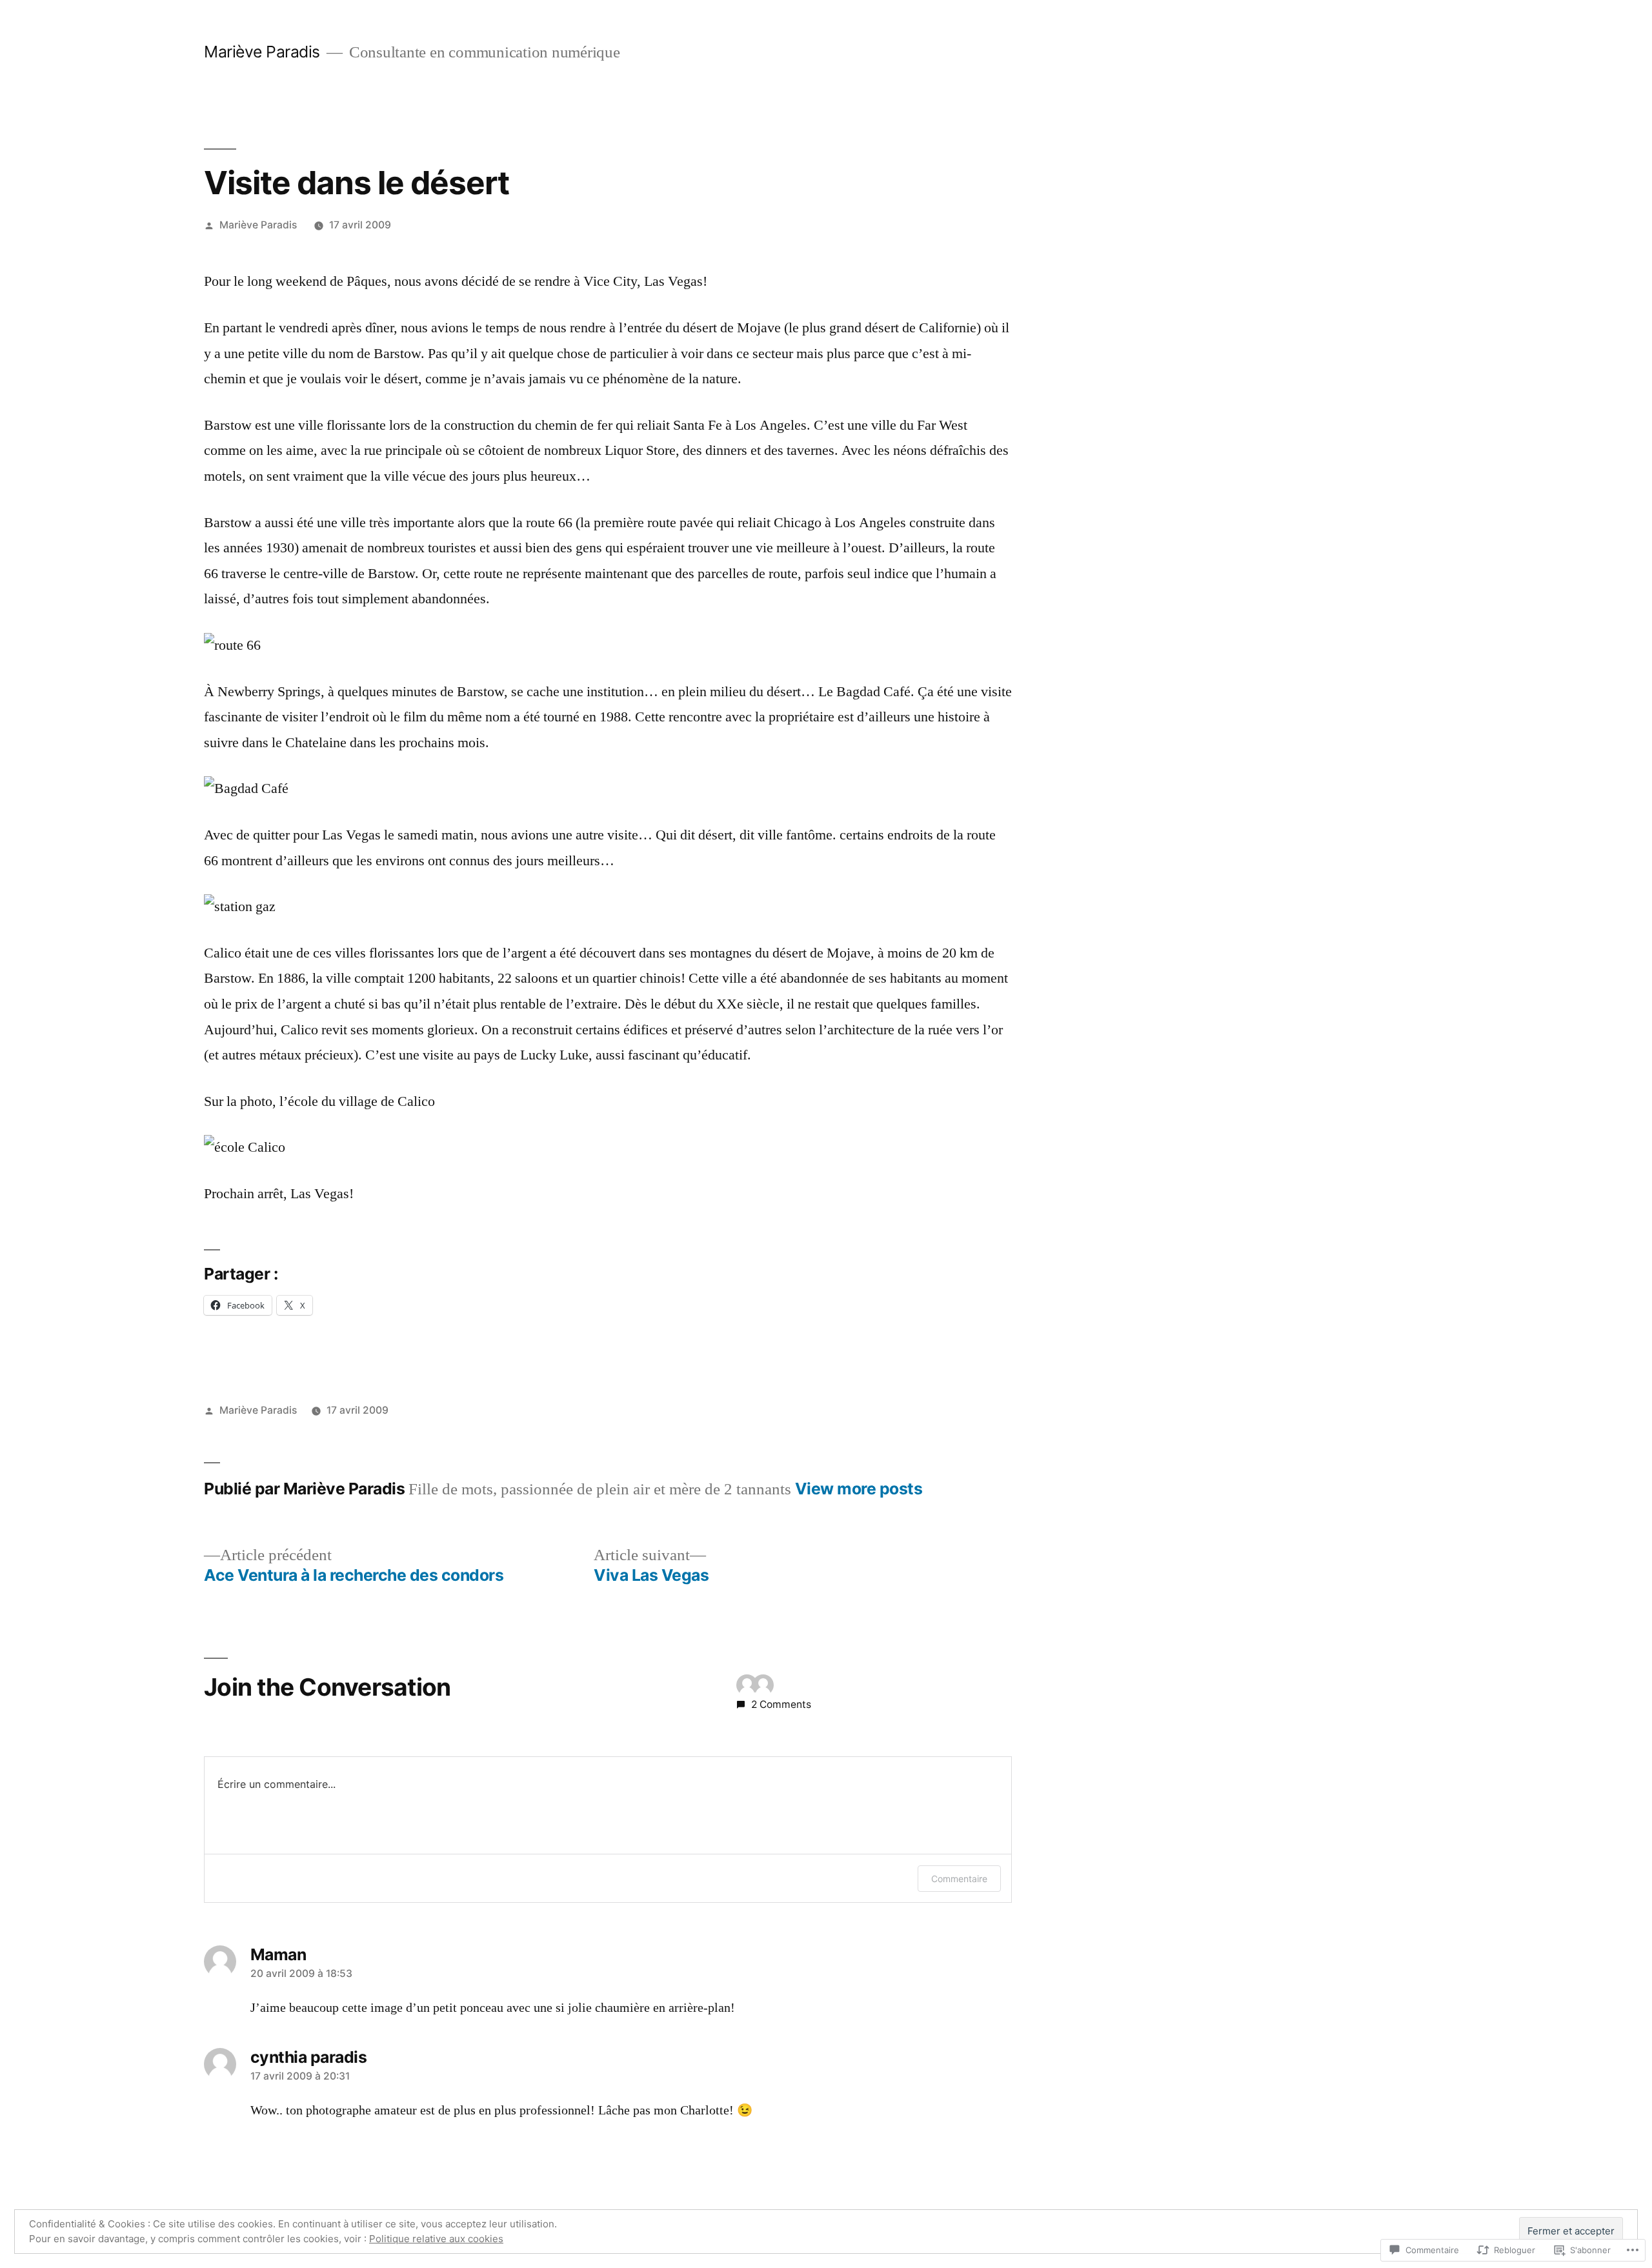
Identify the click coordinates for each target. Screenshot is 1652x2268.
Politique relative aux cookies (436, 2239)
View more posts (859, 1489)
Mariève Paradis (262, 52)
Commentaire (959, 1879)
